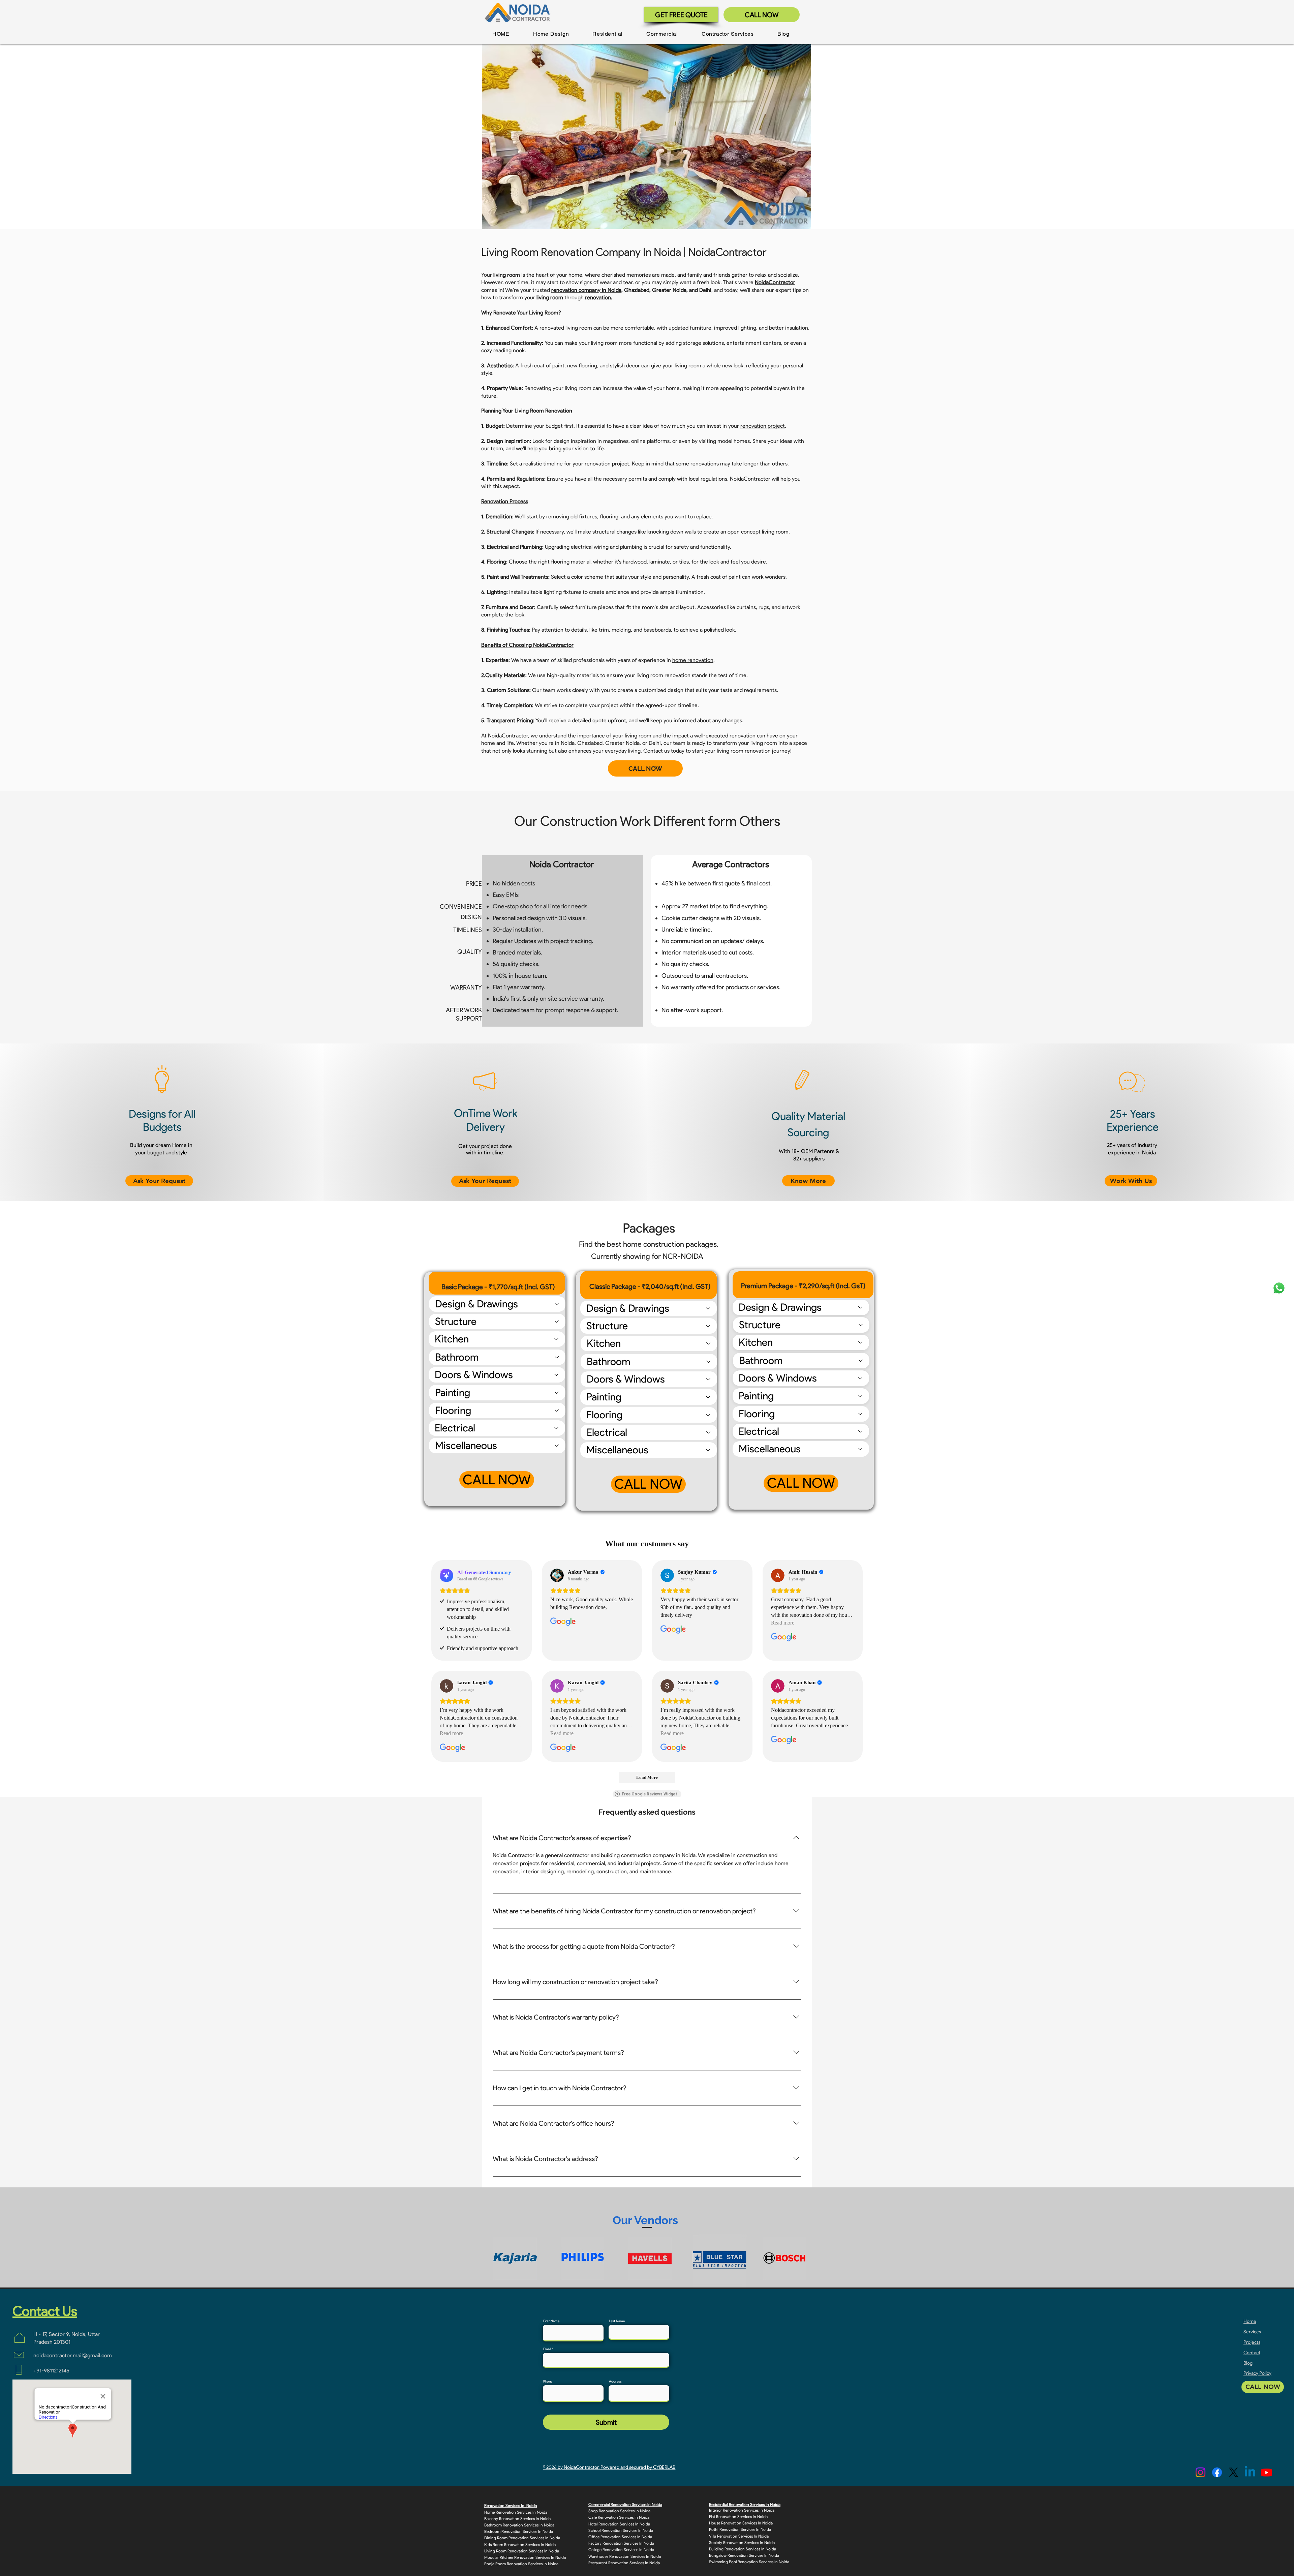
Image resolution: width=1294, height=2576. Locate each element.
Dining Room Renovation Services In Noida (522, 2538)
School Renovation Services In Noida (621, 2530)
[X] (1234, 2472)
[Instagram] (1200, 2472)
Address (615, 2382)
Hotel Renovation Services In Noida (619, 2524)
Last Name (617, 2321)
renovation (598, 297)
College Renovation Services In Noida (621, 2550)
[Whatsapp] (1279, 1288)
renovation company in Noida (586, 290)
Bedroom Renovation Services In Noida (519, 2531)
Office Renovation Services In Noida (620, 2537)
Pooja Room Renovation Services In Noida (521, 2564)
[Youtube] (1267, 2472)
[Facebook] (1217, 2472)
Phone (548, 2382)
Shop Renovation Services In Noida (619, 2511)
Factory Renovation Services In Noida (621, 2543)
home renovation (693, 660)
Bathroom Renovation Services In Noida (519, 2525)
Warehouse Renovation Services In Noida (625, 2556)
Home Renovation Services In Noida (516, 2512)
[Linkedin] (1250, 2472)
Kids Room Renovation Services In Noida (520, 2544)
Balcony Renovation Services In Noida (517, 2519)
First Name (551, 2321)
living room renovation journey (753, 751)
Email (547, 2349)
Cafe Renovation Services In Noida (619, 2517)
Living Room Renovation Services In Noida (522, 2551)
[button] (551, 34)
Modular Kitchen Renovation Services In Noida (525, 2557)
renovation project (763, 426)
